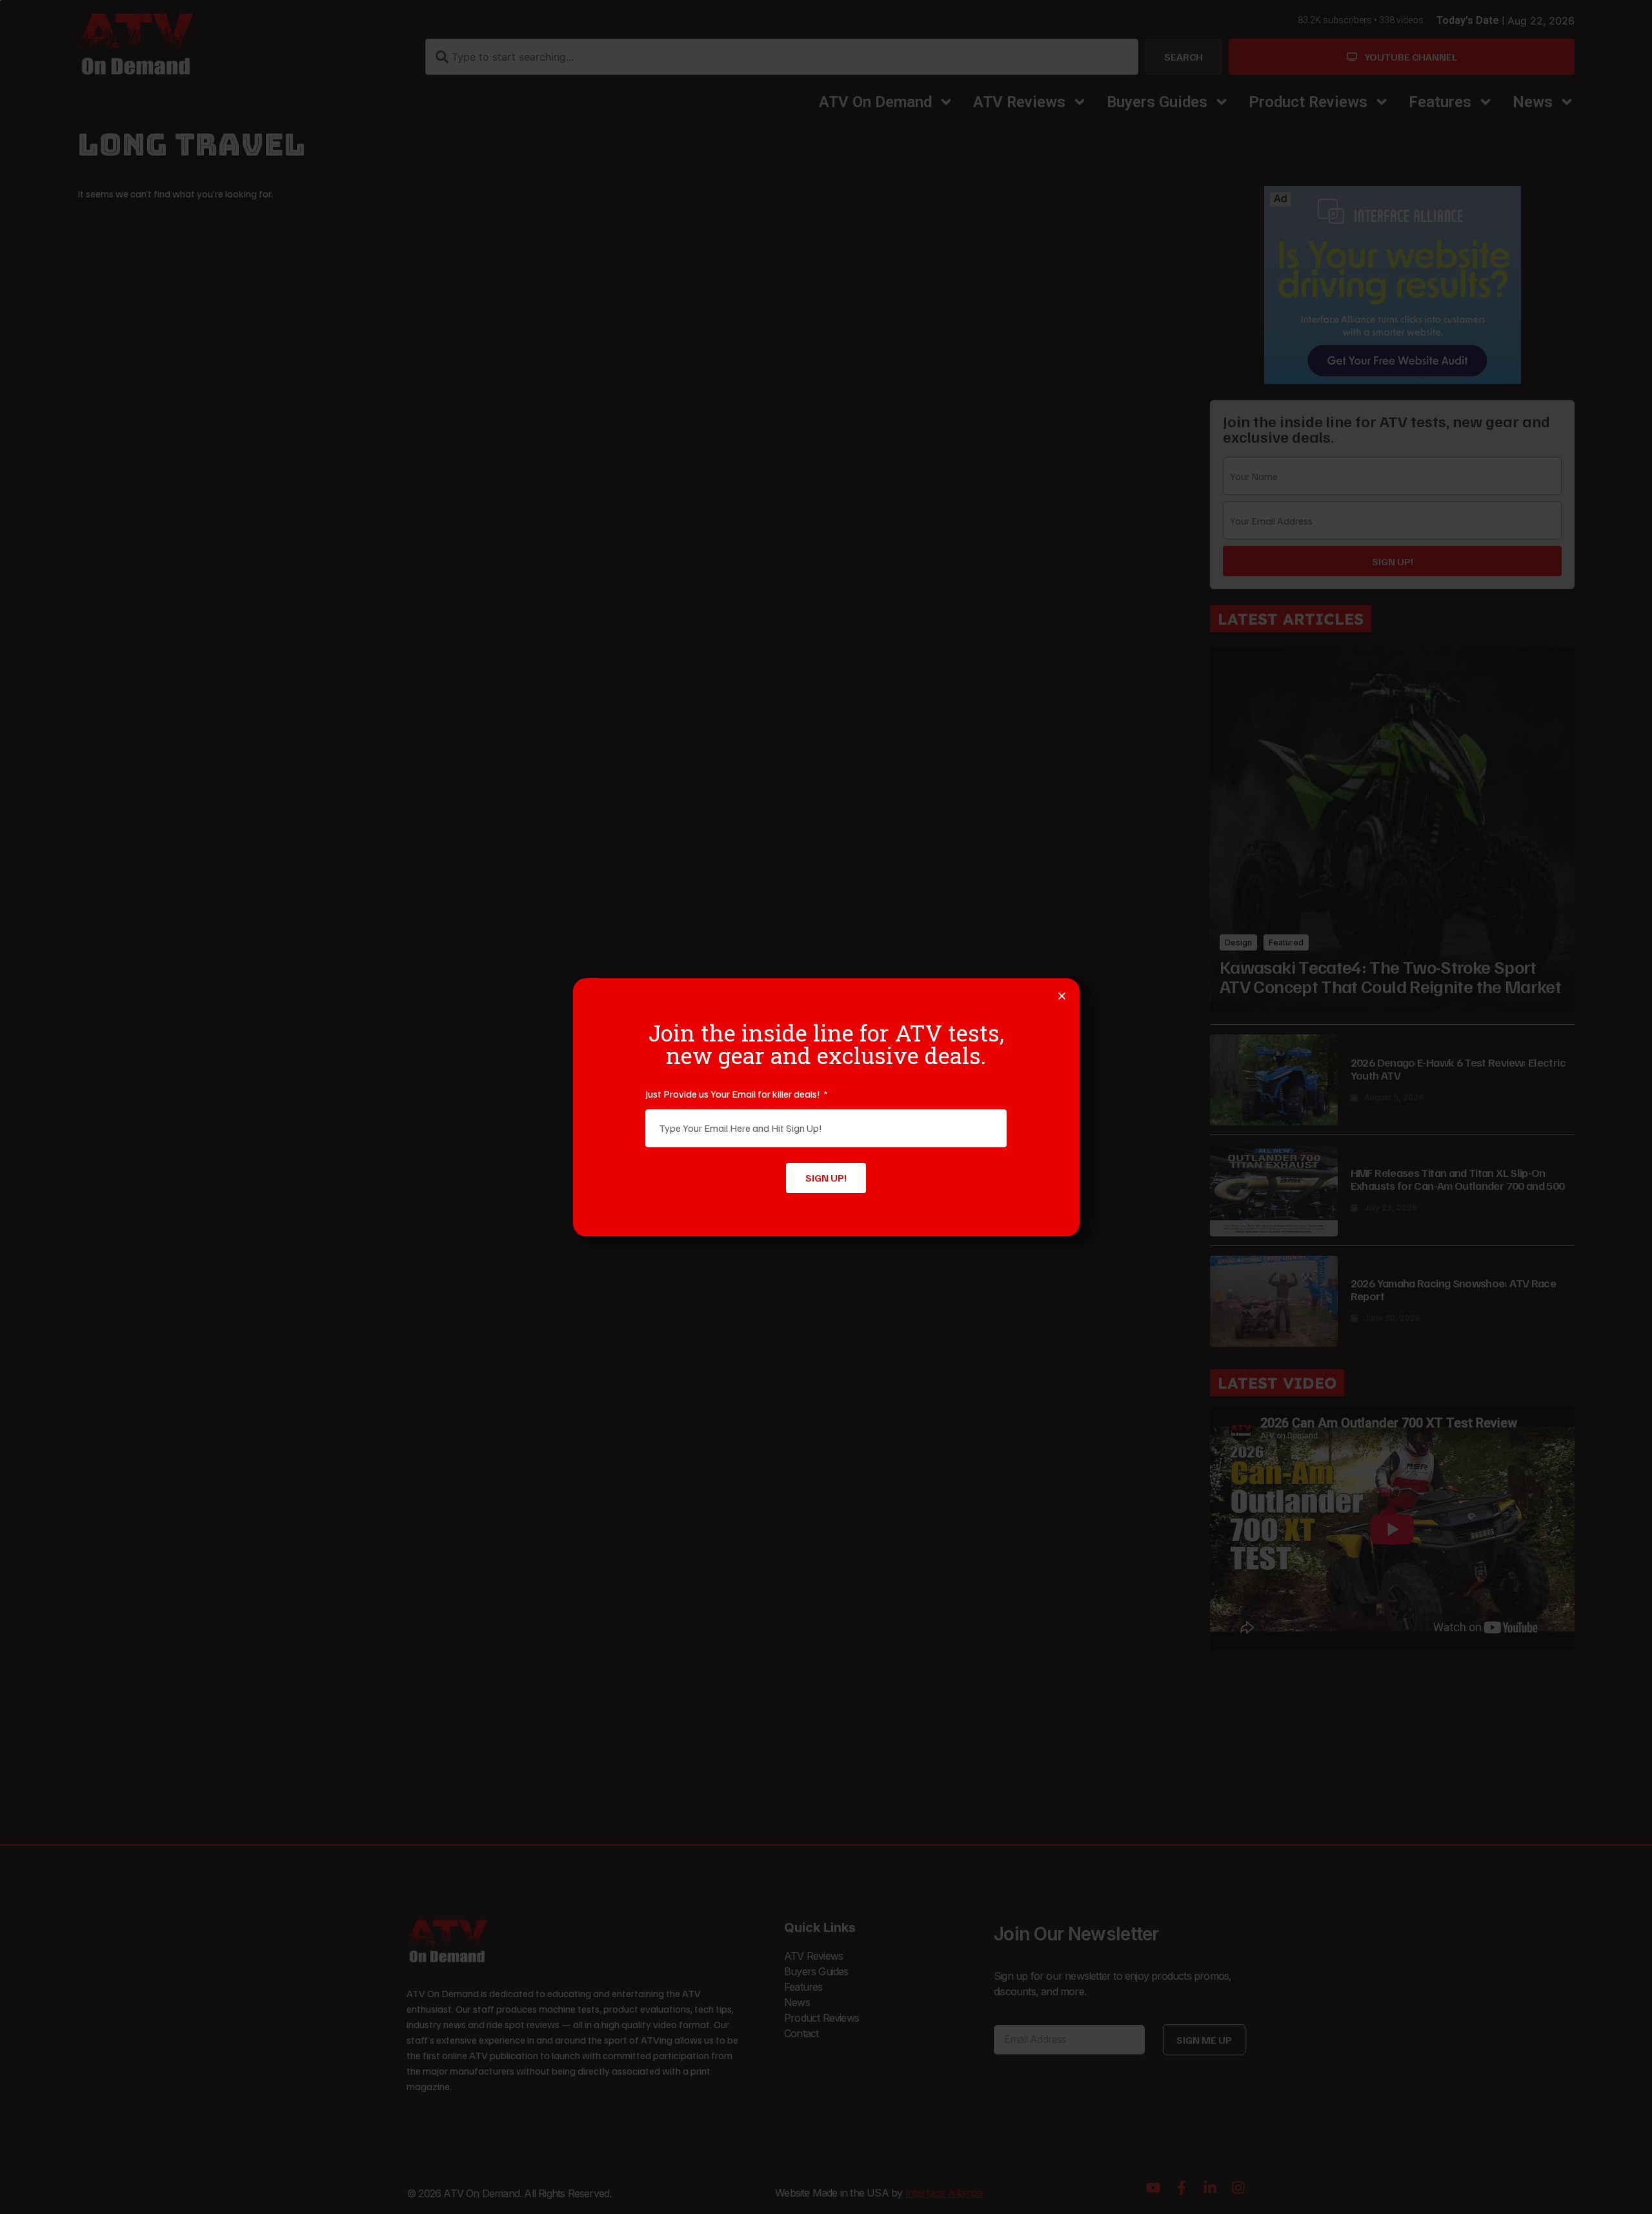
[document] (826, 1107)
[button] (1062, 996)
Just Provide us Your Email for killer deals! (734, 1094)
